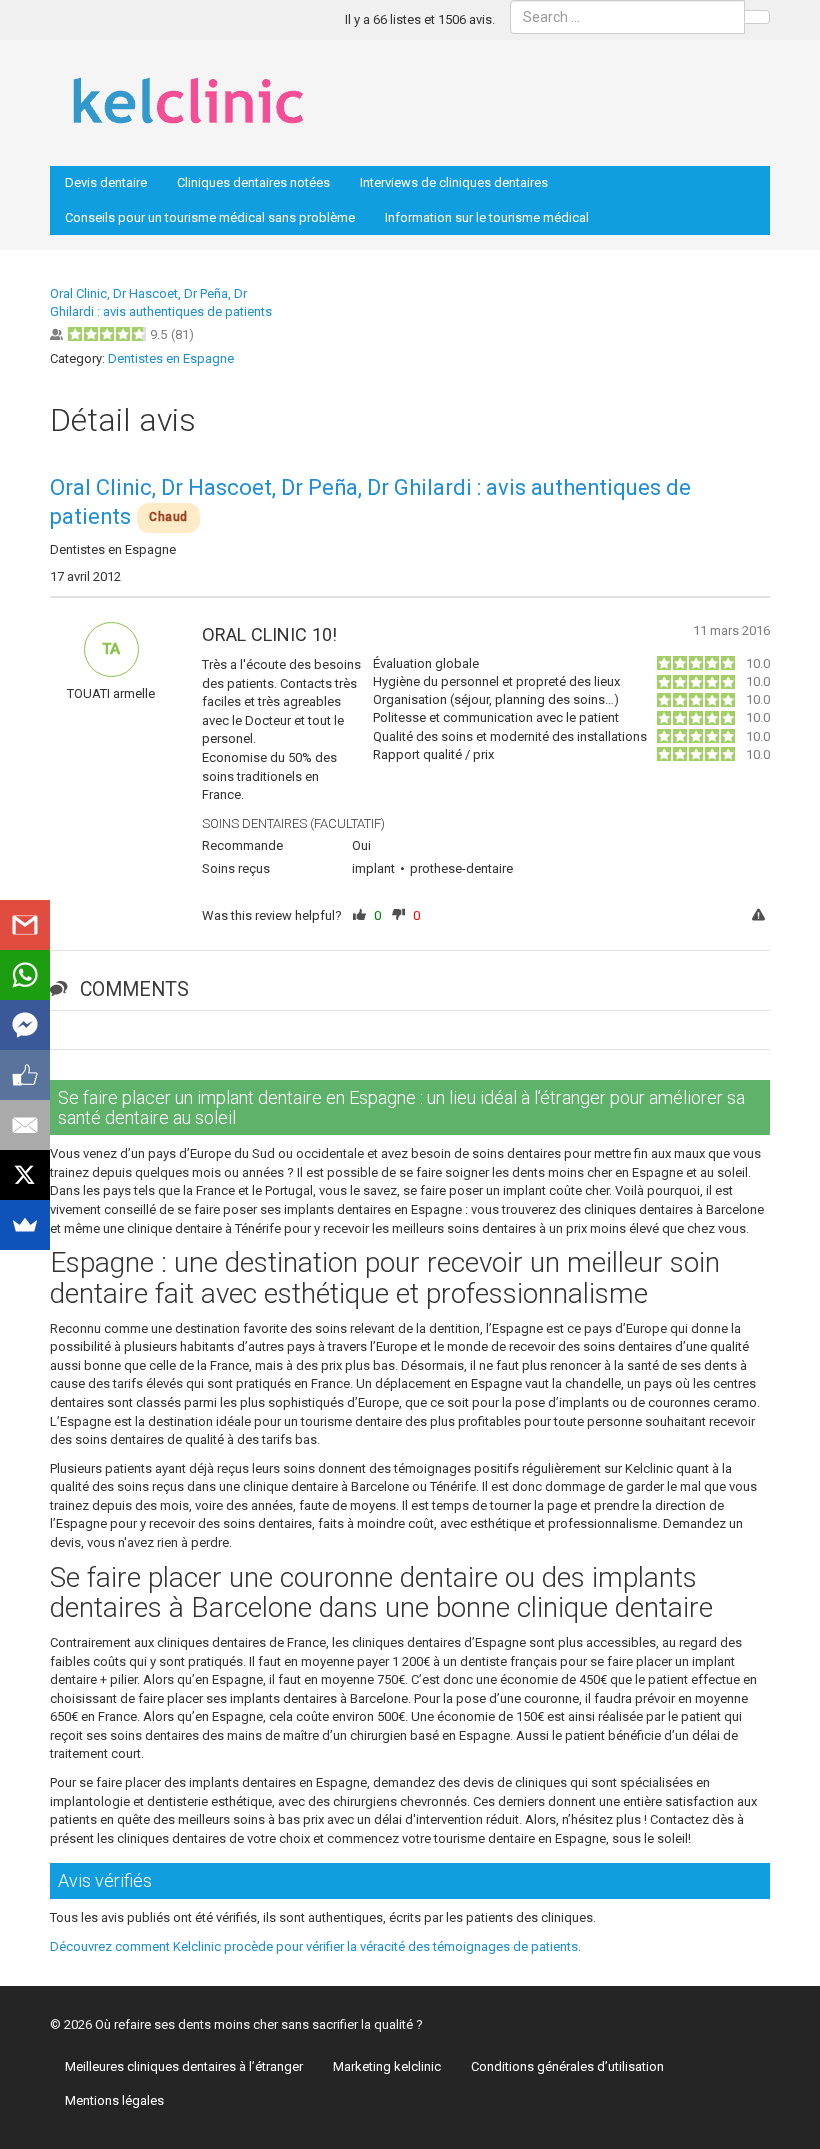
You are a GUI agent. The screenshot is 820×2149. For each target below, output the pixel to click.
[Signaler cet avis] (761, 916)
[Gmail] (25, 925)
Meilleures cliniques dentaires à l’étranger (184, 2066)
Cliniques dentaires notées (253, 182)
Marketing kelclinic (387, 2066)
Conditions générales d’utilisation (567, 2066)
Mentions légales (114, 2100)
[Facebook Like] (25, 1075)
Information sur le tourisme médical (487, 217)
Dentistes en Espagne (171, 358)
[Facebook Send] (25, 1025)
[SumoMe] (25, 1225)
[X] (25, 1175)
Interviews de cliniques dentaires (454, 182)
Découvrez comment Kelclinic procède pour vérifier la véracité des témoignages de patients (314, 1946)
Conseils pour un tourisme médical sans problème (210, 217)
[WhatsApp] (25, 975)
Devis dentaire (106, 182)
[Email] (25, 1125)
